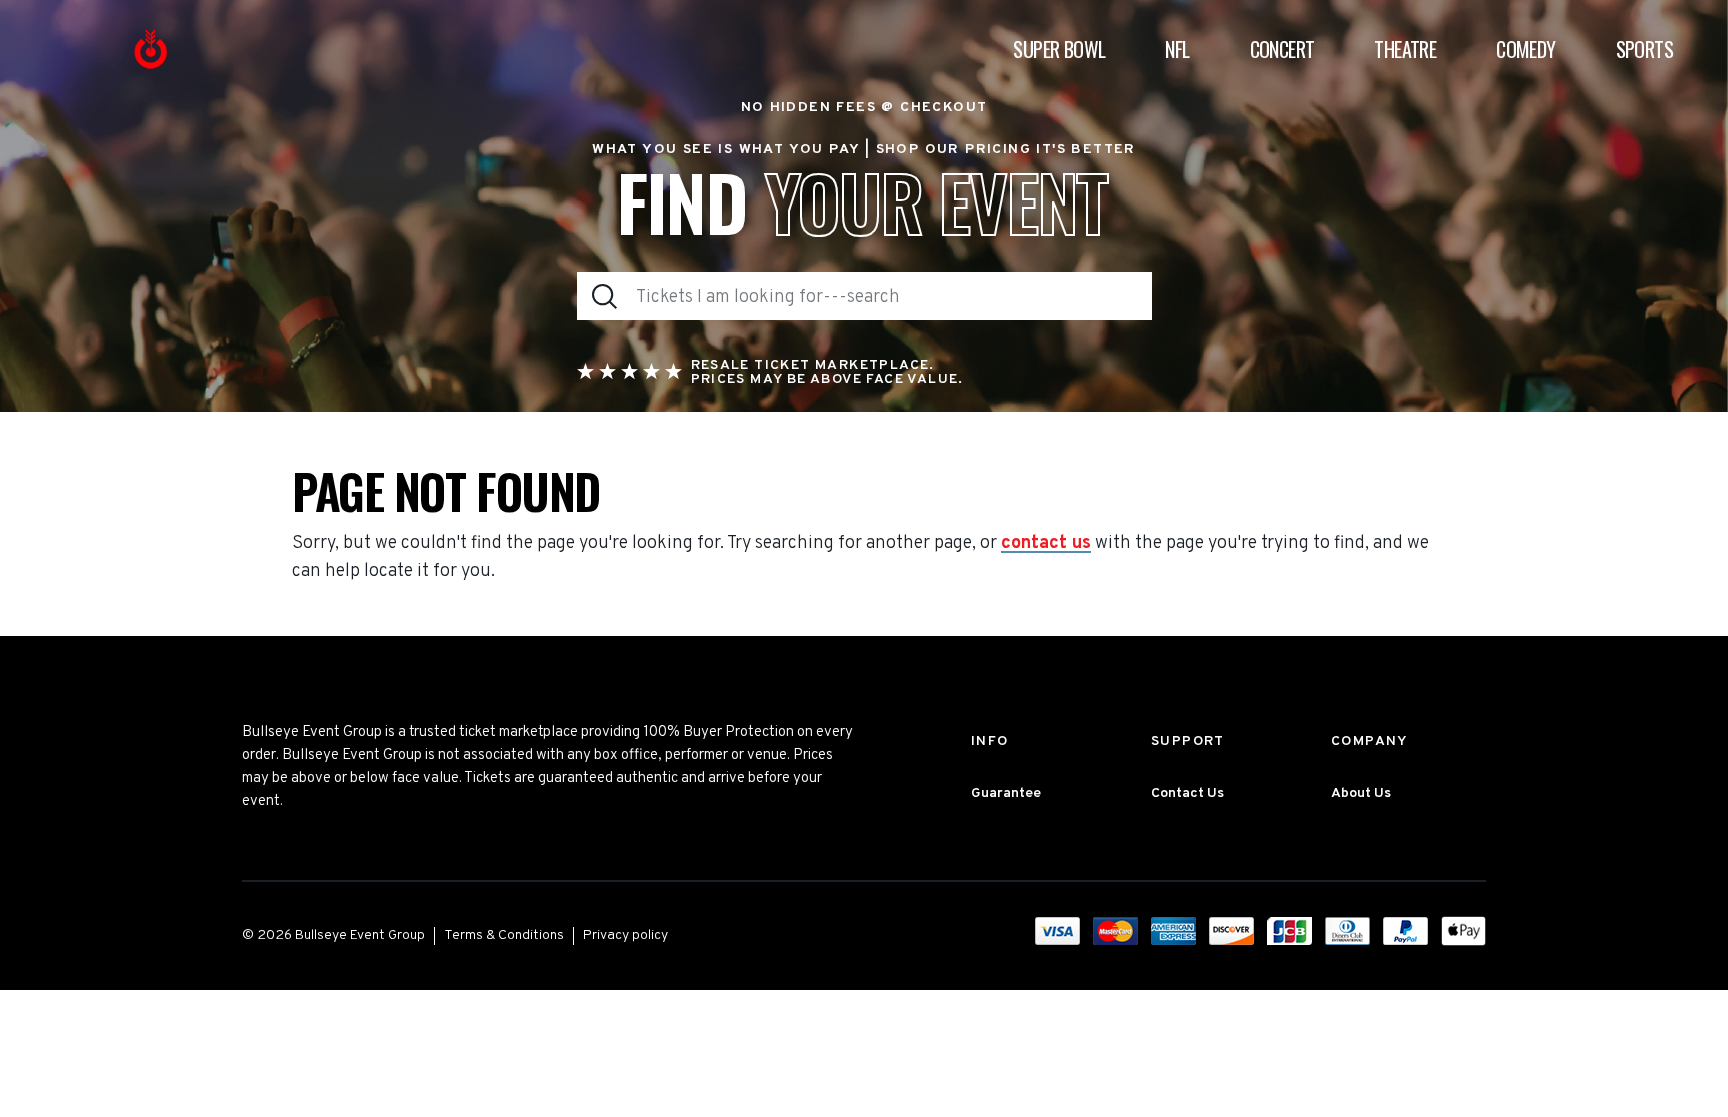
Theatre (1405, 49)
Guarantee (1006, 793)
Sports (1644, 49)
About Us (1361, 793)
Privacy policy (625, 935)
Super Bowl (1059, 49)
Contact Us (1187, 793)
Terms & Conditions (504, 935)
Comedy (1525, 49)
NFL (1177, 49)
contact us (1046, 544)
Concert (1282, 49)
